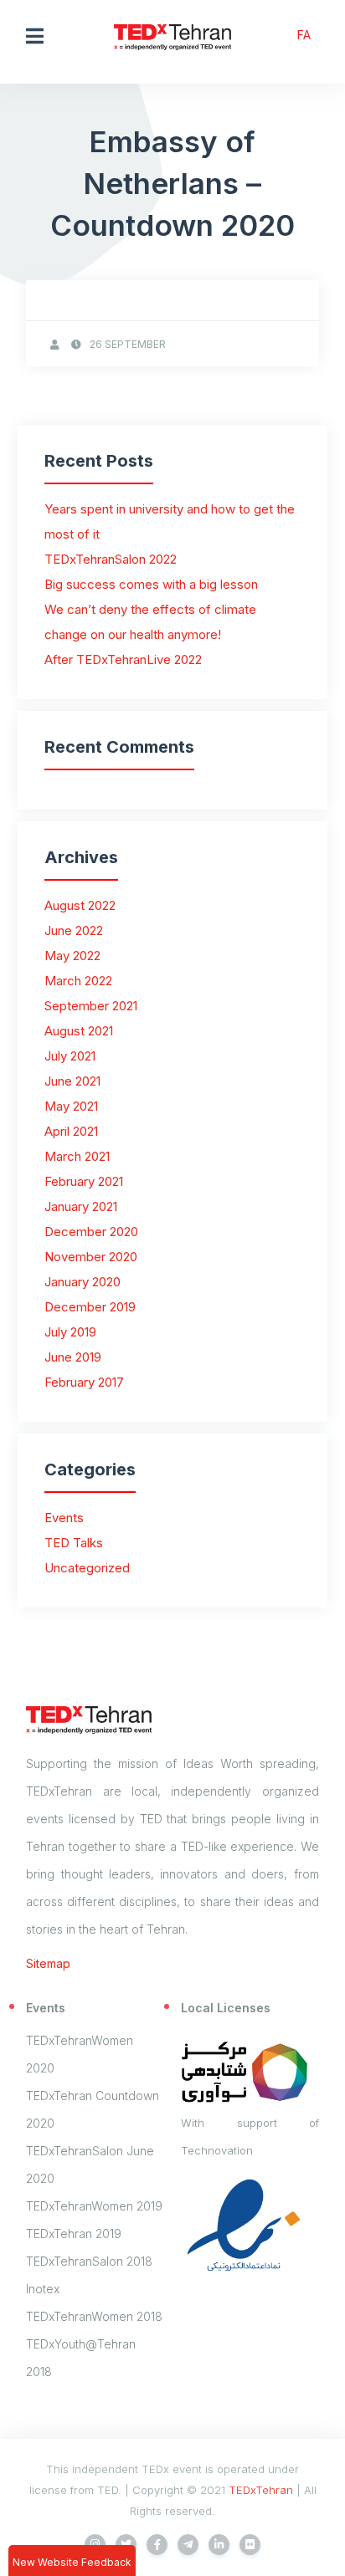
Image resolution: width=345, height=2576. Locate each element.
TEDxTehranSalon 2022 (111, 559)
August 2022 (80, 905)
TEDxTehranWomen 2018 (94, 2316)
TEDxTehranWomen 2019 (94, 2206)
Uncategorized (87, 1568)
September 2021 (91, 1006)
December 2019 (90, 1307)
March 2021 (77, 1156)
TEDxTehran (261, 2490)
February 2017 (84, 1382)
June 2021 (72, 1081)
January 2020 (82, 1282)
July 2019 (70, 1332)
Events (64, 1518)
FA (304, 35)
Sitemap (48, 1963)
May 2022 (72, 956)
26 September (128, 344)
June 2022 (74, 930)
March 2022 (78, 981)
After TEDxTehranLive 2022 (123, 659)
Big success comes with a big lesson (151, 584)
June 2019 (73, 1357)
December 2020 (91, 1232)
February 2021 (84, 1181)
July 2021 (70, 1056)
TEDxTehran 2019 (74, 2234)
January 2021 (81, 1206)
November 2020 (91, 1257)
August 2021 (79, 1031)
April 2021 (71, 1131)
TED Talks (74, 1543)
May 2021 (71, 1106)
